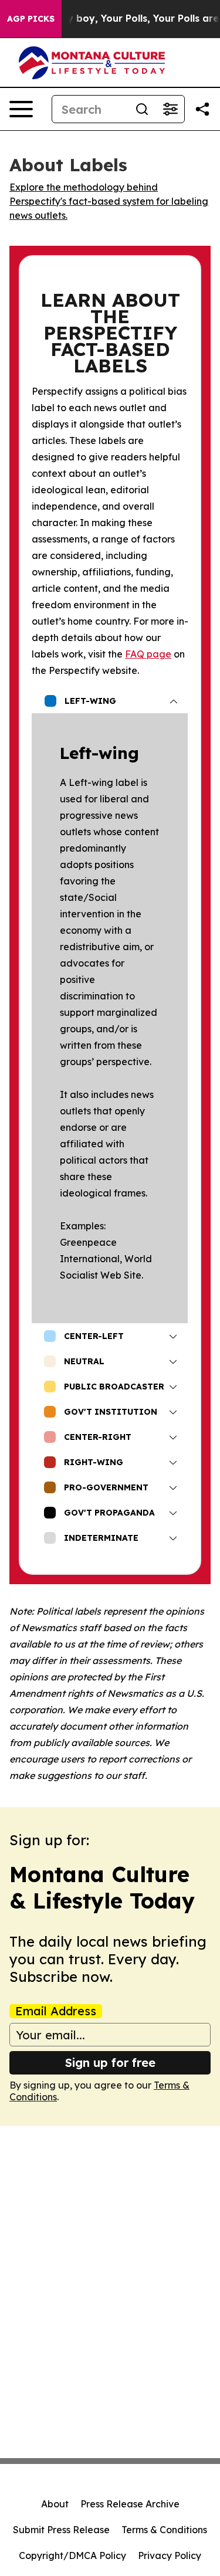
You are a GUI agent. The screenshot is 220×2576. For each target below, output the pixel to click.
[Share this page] (202, 109)
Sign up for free (110, 2063)
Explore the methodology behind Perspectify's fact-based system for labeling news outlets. (109, 201)
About (55, 2504)
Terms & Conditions (164, 2530)
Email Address (56, 2011)
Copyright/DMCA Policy (72, 2555)
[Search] (142, 109)
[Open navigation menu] (21, 109)
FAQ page (148, 654)
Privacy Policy (170, 2555)
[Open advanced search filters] (170, 109)
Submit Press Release (61, 2530)
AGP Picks (31, 19)
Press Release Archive (130, 2504)
